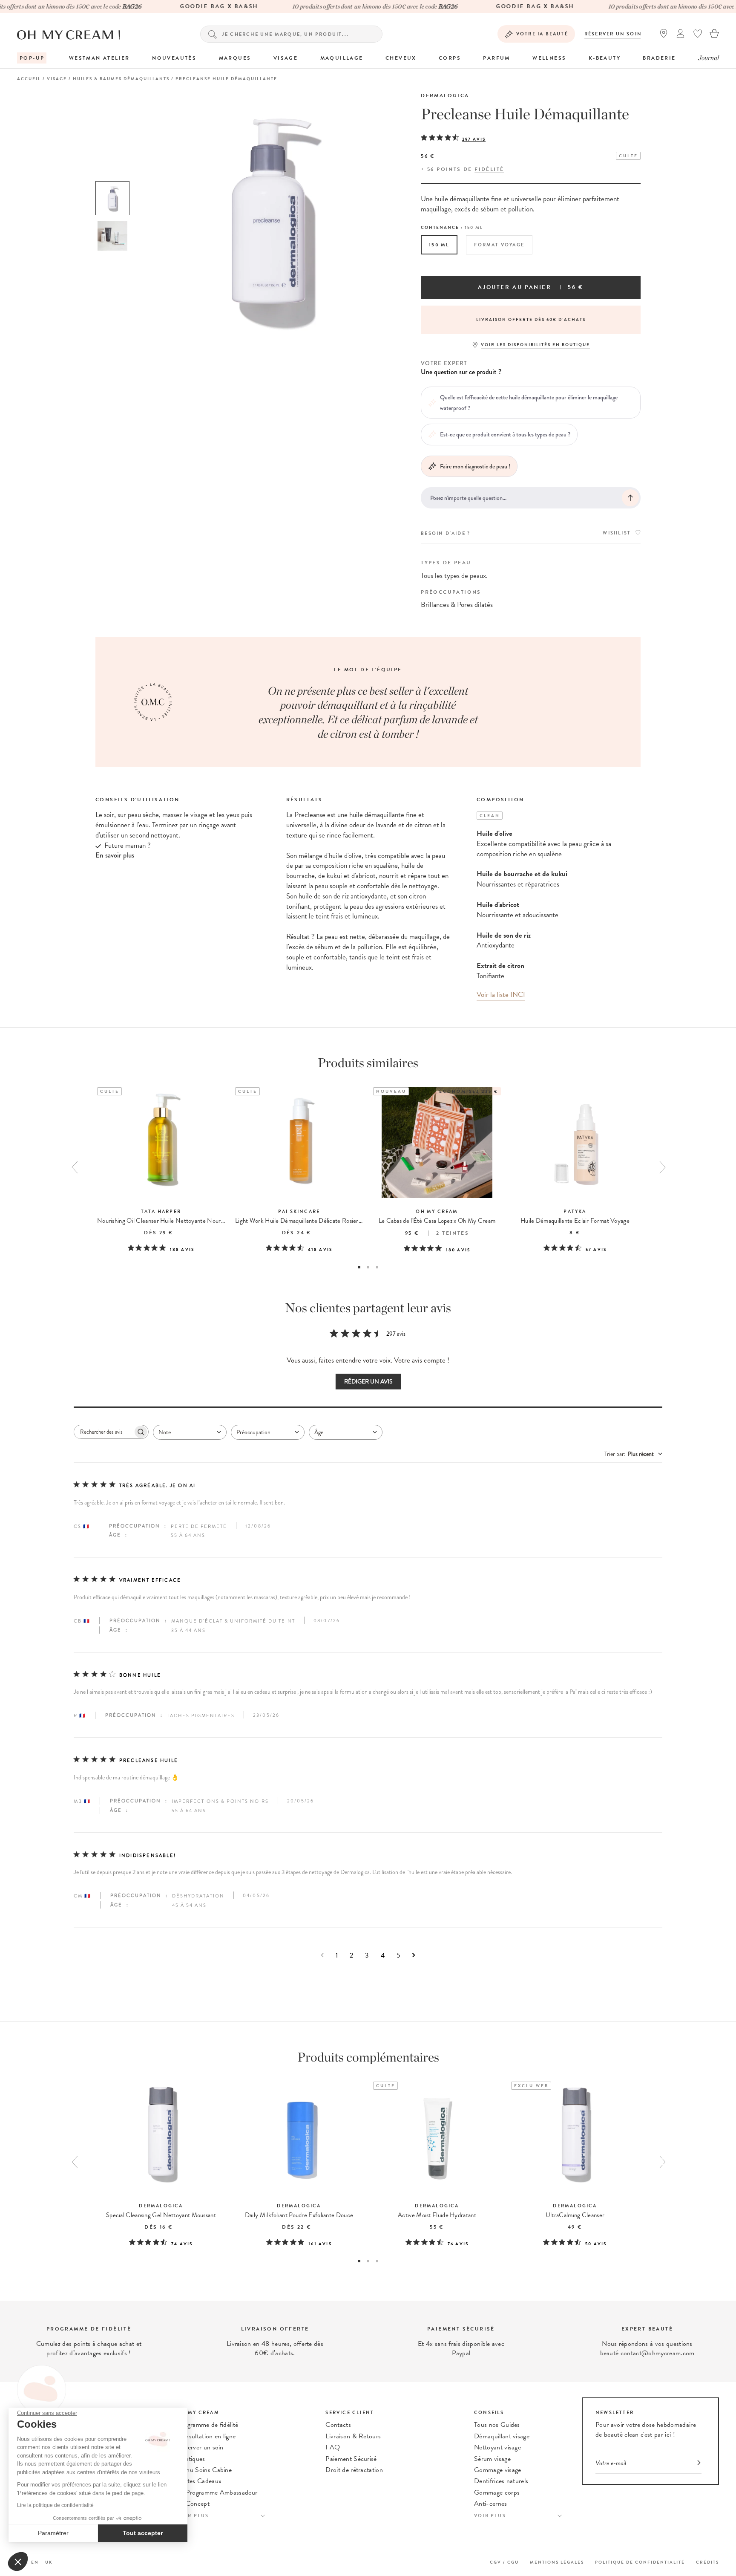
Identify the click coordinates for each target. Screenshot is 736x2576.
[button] (18, 2562)
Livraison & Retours (353, 2436)
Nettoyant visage (497, 2447)
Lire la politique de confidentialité (55, 2505)
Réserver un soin (613, 34)
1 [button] (359, 1267)
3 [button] (377, 1267)
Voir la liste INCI (501, 995)
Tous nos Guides (497, 2425)
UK (49, 2562)
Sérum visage (492, 2459)
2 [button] (368, 1267)
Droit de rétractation (354, 2470)
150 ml (439, 245)
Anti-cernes (491, 2504)
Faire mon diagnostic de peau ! (475, 466)
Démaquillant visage (502, 2436)
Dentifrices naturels (501, 2481)
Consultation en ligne (207, 2436)
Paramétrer (53, 2533)
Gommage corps (497, 2492)
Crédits (707, 2562)
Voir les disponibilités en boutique (535, 345)
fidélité (489, 169)
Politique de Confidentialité (640, 2562)
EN (35, 2562)
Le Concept (193, 2504)
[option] (112, 198)
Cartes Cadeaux (199, 2481)
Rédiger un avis (368, 1382)
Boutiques (191, 2459)
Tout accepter (143, 2533)
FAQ (333, 2447)
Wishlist (617, 533)
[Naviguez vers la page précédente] (322, 1955)
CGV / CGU (504, 2562)
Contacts (338, 2425)
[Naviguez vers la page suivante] (414, 1955)
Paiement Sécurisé (351, 2459)
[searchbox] (103, 1432)
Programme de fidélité (208, 2425)
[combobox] (190, 1432)
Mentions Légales (557, 2562)
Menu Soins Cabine (204, 2470)
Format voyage (499, 245)
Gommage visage (497, 2470)
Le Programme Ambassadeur (217, 2492)
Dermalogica (445, 95)
